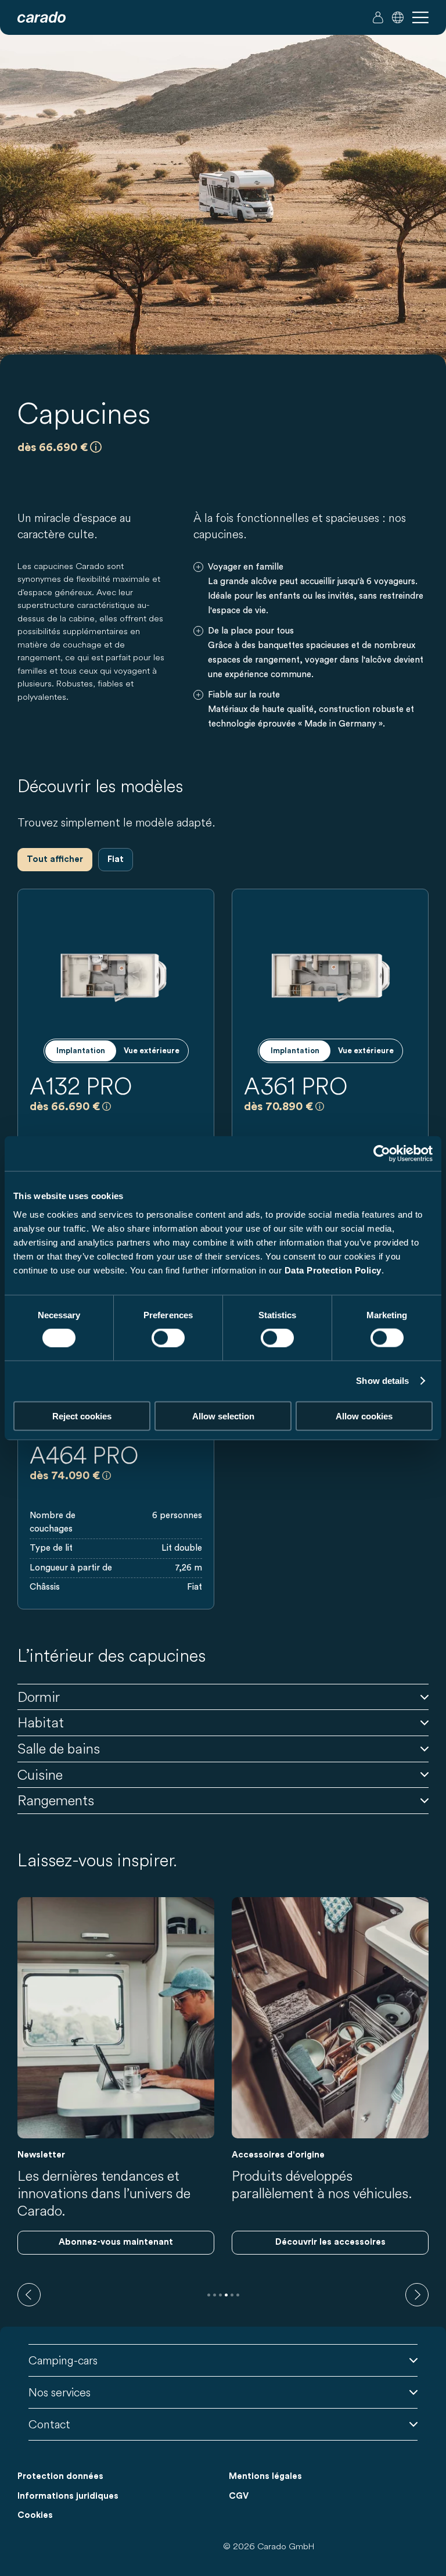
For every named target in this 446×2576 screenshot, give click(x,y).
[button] (398, 17)
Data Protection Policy (333, 1270)
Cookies (35, 2515)
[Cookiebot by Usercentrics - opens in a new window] (382, 1154)
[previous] (29, 2295)
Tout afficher (55, 859)
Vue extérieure (152, 1051)
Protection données (60, 2476)
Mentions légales (265, 2476)
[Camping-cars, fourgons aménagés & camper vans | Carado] (42, 17)
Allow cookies (364, 1416)
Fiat (116, 859)
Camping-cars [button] (63, 2360)
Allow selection (223, 1416)
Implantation (81, 1051)
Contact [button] (49, 2424)
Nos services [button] (60, 2392)
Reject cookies (82, 1416)
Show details (382, 1381)
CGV (239, 2496)
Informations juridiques (68, 2496)
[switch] (168, 1338)
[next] (417, 2295)
